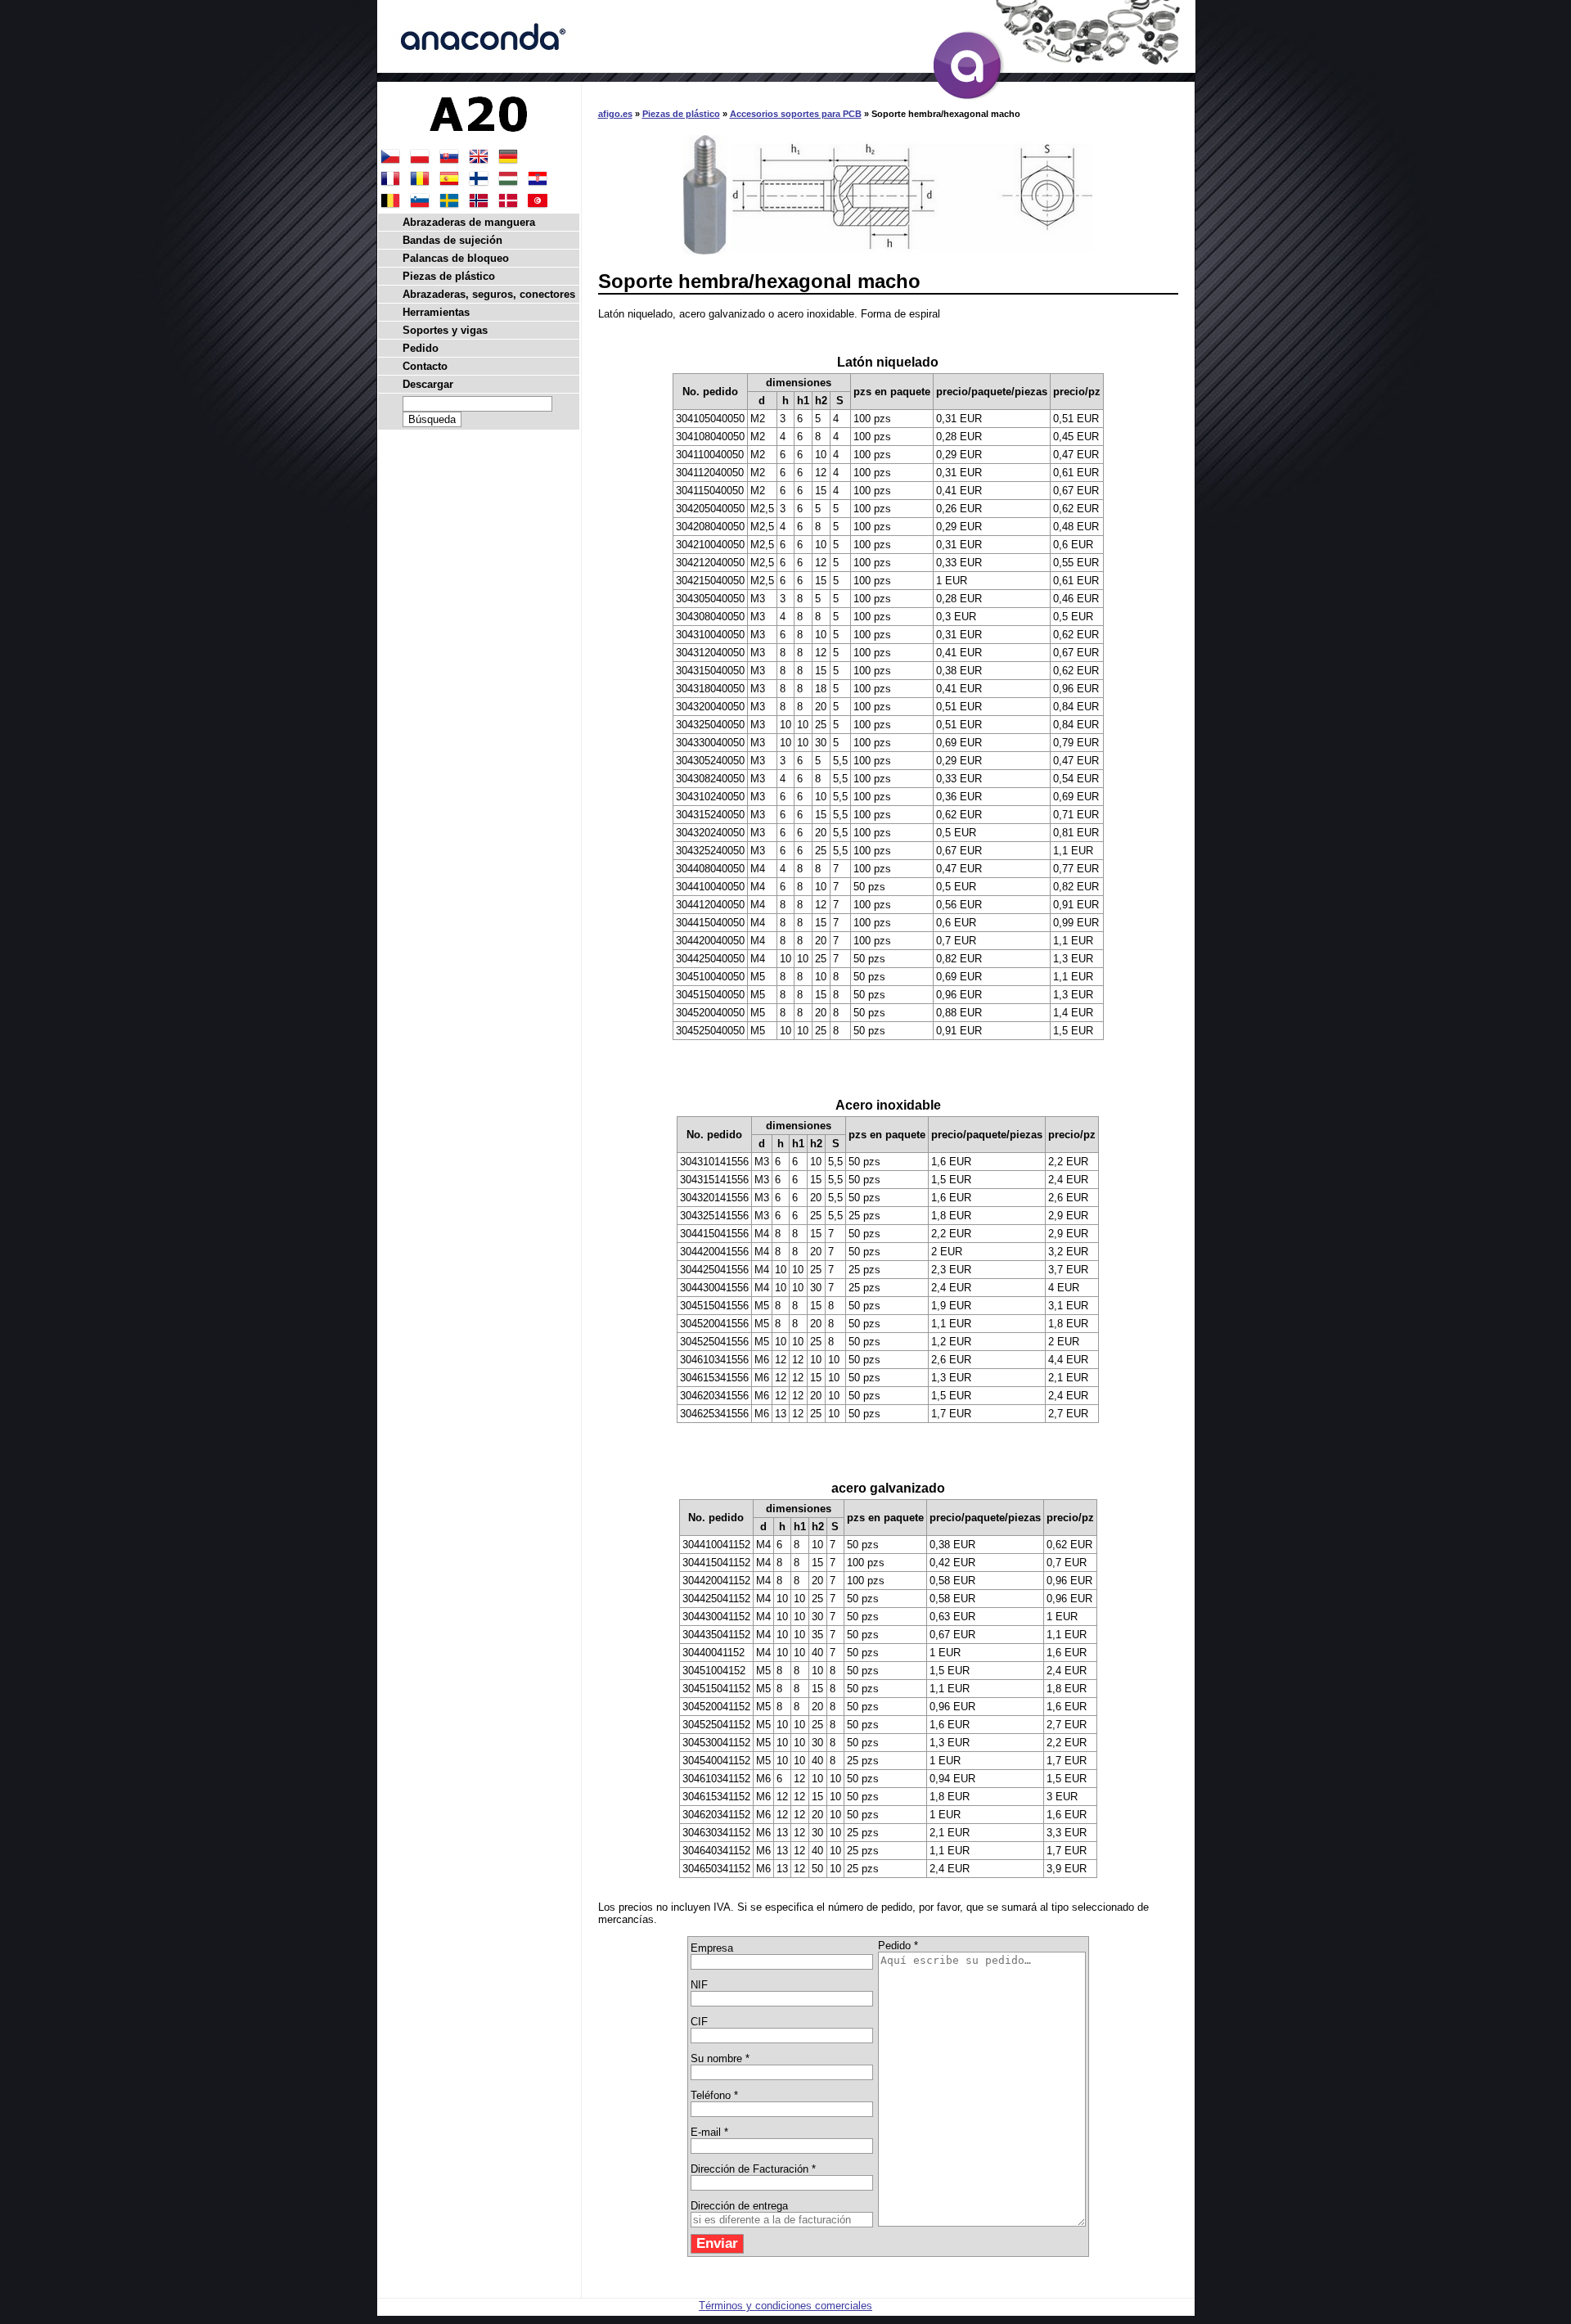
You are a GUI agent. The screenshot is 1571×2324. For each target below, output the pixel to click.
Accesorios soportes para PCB (796, 114)
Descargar (428, 384)
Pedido (421, 348)
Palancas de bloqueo (456, 258)
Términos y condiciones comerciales (785, 2306)
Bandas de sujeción (452, 240)
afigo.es (615, 114)
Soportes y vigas (445, 330)
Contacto (425, 366)
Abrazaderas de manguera (469, 222)
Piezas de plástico (681, 114)
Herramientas (436, 312)
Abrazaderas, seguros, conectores (489, 294)
